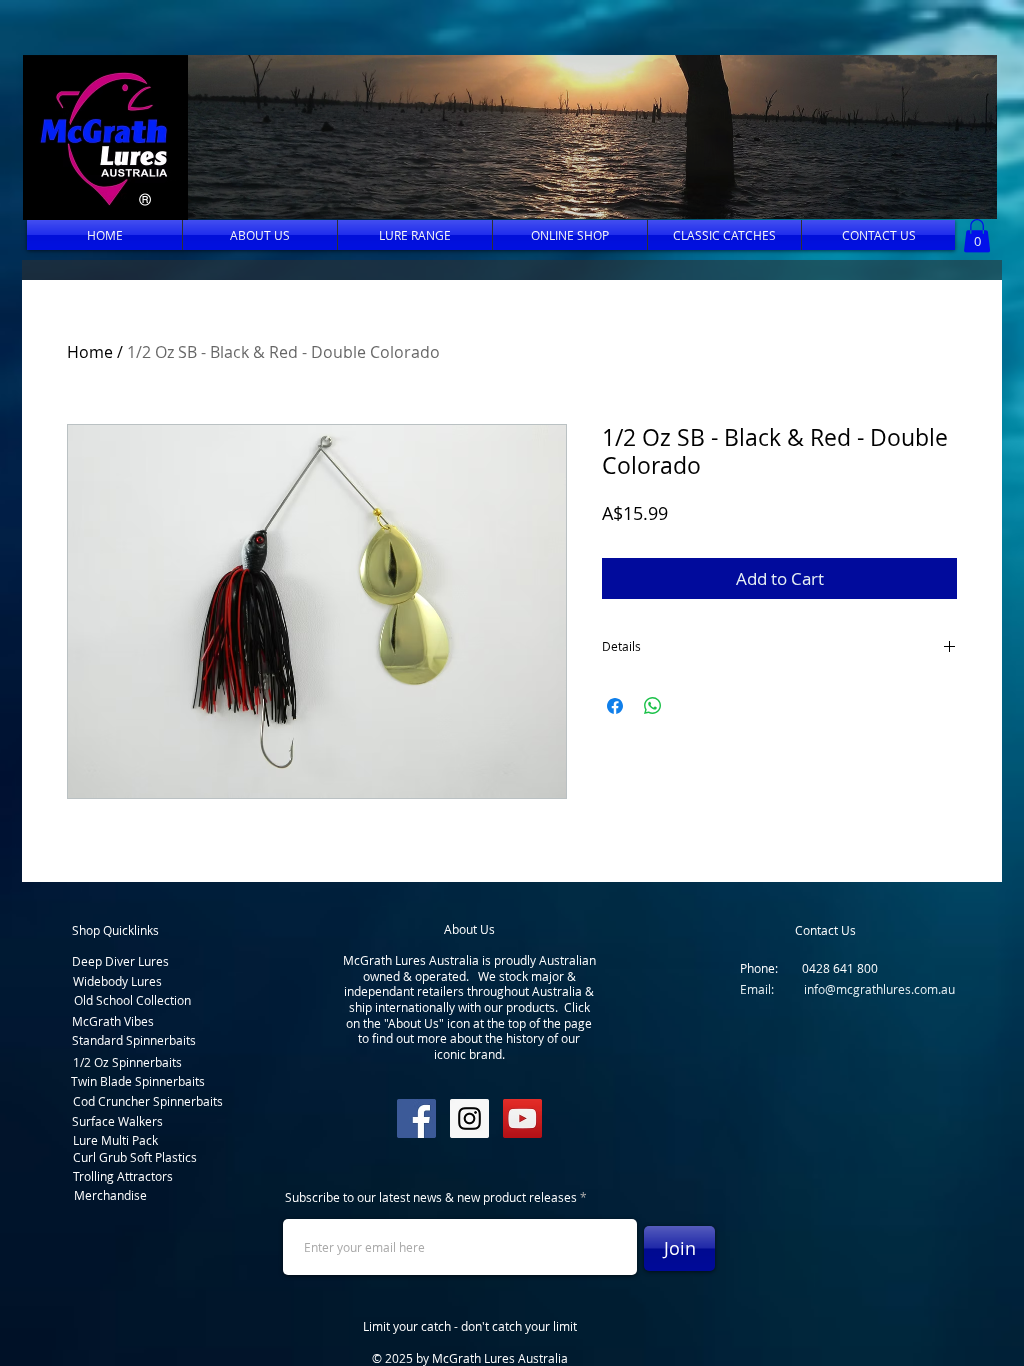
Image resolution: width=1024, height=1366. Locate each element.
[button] (586, 137)
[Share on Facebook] (615, 706)
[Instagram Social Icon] (469, 1118)
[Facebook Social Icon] (416, 1118)
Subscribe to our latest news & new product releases (431, 1197)
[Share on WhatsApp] (653, 706)
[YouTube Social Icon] (522, 1118)
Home (90, 352)
